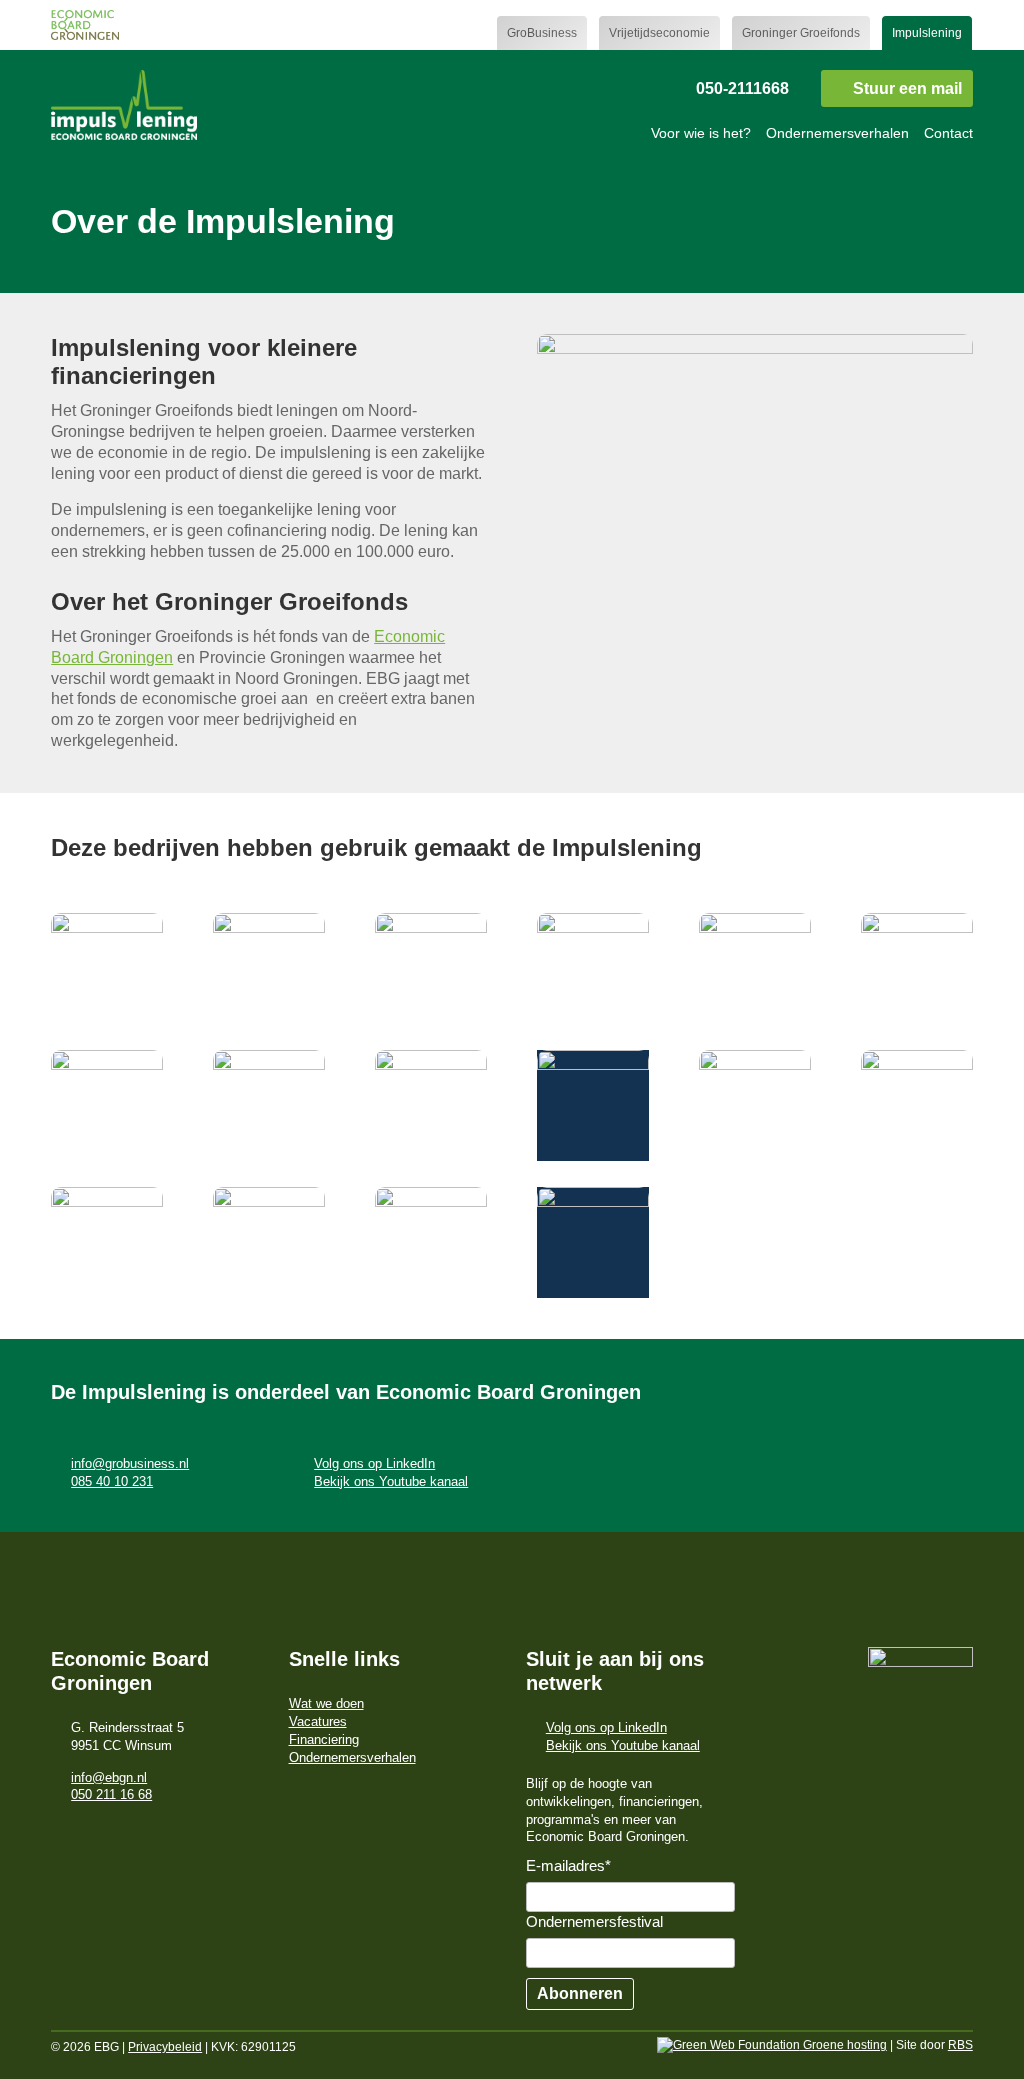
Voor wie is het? (701, 133)
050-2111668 (742, 88)
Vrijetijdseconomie (659, 33)
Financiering (324, 1739)
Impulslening (927, 33)
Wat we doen (326, 1703)
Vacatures (318, 1721)
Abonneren (580, 1993)
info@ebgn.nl (109, 1777)
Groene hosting (843, 2045)
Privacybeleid (165, 2047)
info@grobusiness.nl (130, 1463)
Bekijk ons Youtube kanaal (391, 1481)
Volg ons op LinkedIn (374, 1463)
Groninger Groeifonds (801, 33)
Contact (948, 133)
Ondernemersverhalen (837, 133)
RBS (960, 2045)
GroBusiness (542, 33)
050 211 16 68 (111, 1794)
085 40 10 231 (112, 1481)
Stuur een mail (907, 88)
